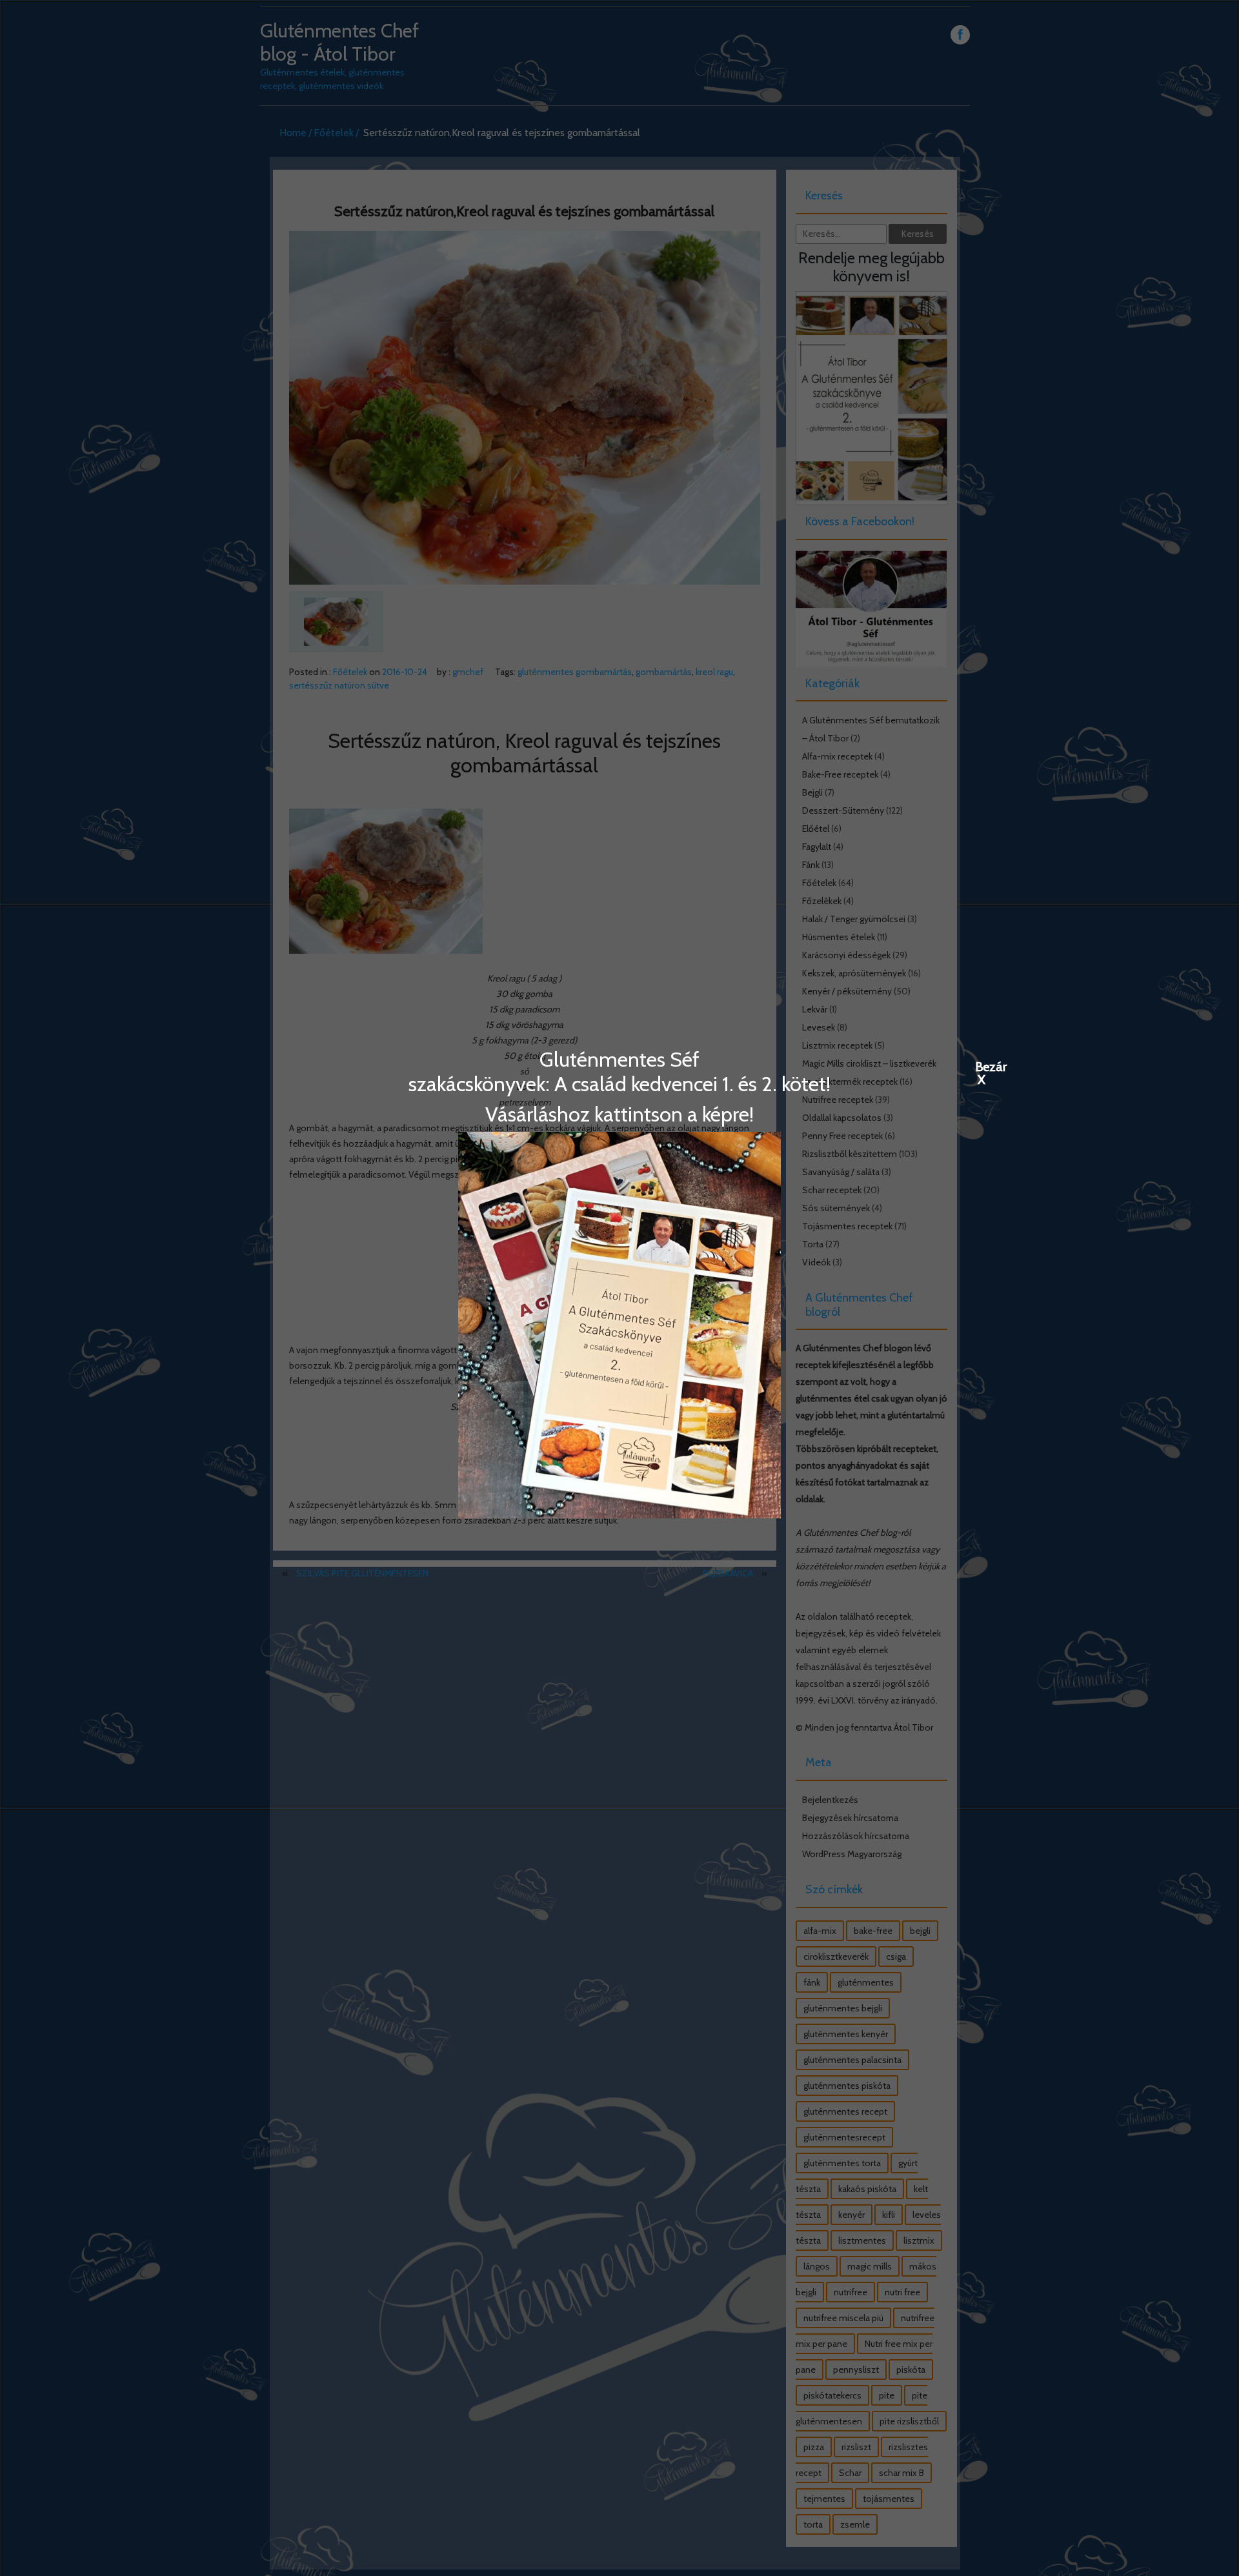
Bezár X (982, 1066)
